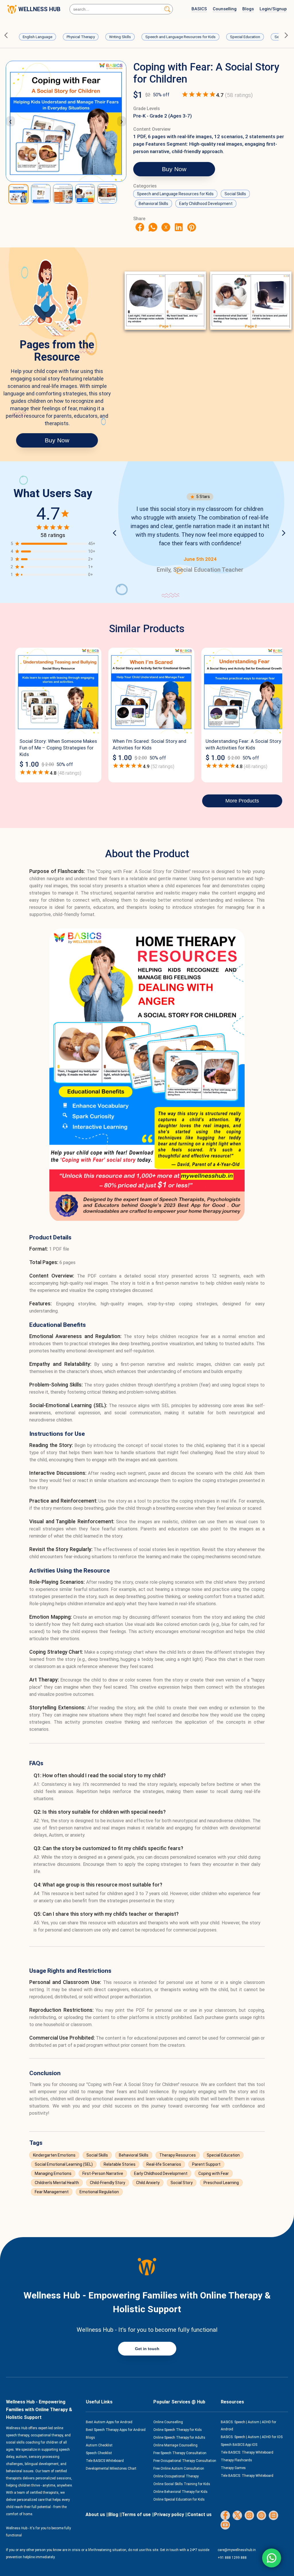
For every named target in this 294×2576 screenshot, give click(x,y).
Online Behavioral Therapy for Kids (180, 2492)
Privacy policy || (171, 2515)
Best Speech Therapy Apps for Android (116, 2430)
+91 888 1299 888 (232, 2558)
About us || (97, 2515)
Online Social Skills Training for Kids (182, 2484)
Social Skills (235, 194)
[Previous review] (116, 533)
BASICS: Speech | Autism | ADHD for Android (248, 2426)
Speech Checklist (99, 2453)
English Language (37, 37)
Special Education (245, 37)
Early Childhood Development (206, 204)
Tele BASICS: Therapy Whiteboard (247, 2452)
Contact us (200, 2515)
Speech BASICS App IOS (239, 2445)
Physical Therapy (81, 37)
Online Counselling (168, 2422)
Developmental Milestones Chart (111, 2468)
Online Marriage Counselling (175, 2445)
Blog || (115, 2515)
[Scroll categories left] (8, 35)
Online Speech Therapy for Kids (178, 2430)
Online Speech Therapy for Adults (179, 2438)
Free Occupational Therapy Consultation (185, 2461)
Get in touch (147, 2349)
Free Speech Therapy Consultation (180, 2453)
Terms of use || (138, 2515)
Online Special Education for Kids (179, 2499)
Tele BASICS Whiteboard (105, 2461)
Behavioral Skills (153, 204)
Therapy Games (233, 2468)
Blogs (248, 9)
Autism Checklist (99, 2445)
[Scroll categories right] (286, 35)
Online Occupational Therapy (176, 2476)
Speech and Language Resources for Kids (180, 37)
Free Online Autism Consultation (179, 2468)
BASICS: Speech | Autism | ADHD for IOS (252, 2437)
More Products (242, 801)
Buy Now (174, 169)
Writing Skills (120, 37)
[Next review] (284, 533)
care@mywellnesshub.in (237, 2550)
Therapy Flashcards (236, 2460)
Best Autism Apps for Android (109, 2422)
